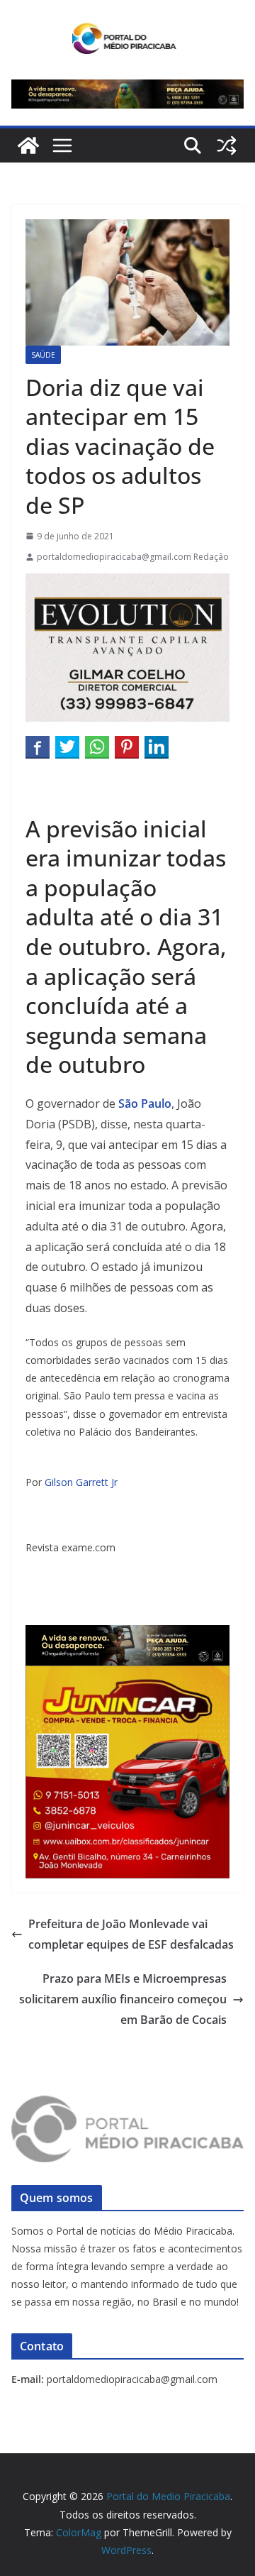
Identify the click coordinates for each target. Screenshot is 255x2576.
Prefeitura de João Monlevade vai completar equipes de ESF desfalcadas (134, 1934)
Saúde (43, 355)
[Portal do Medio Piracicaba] (28, 145)
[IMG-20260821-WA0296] (127, 1675)
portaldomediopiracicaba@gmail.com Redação (133, 557)
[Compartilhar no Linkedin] (157, 747)
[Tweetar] (67, 747)
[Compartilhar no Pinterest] (127, 747)
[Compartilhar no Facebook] (38, 747)
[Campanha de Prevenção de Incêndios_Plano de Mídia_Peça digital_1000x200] (127, 1635)
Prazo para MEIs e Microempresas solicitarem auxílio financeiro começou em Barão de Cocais (123, 1999)
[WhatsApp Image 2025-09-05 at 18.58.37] (127, 583)
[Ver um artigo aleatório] (227, 145)
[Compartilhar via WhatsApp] (97, 747)
